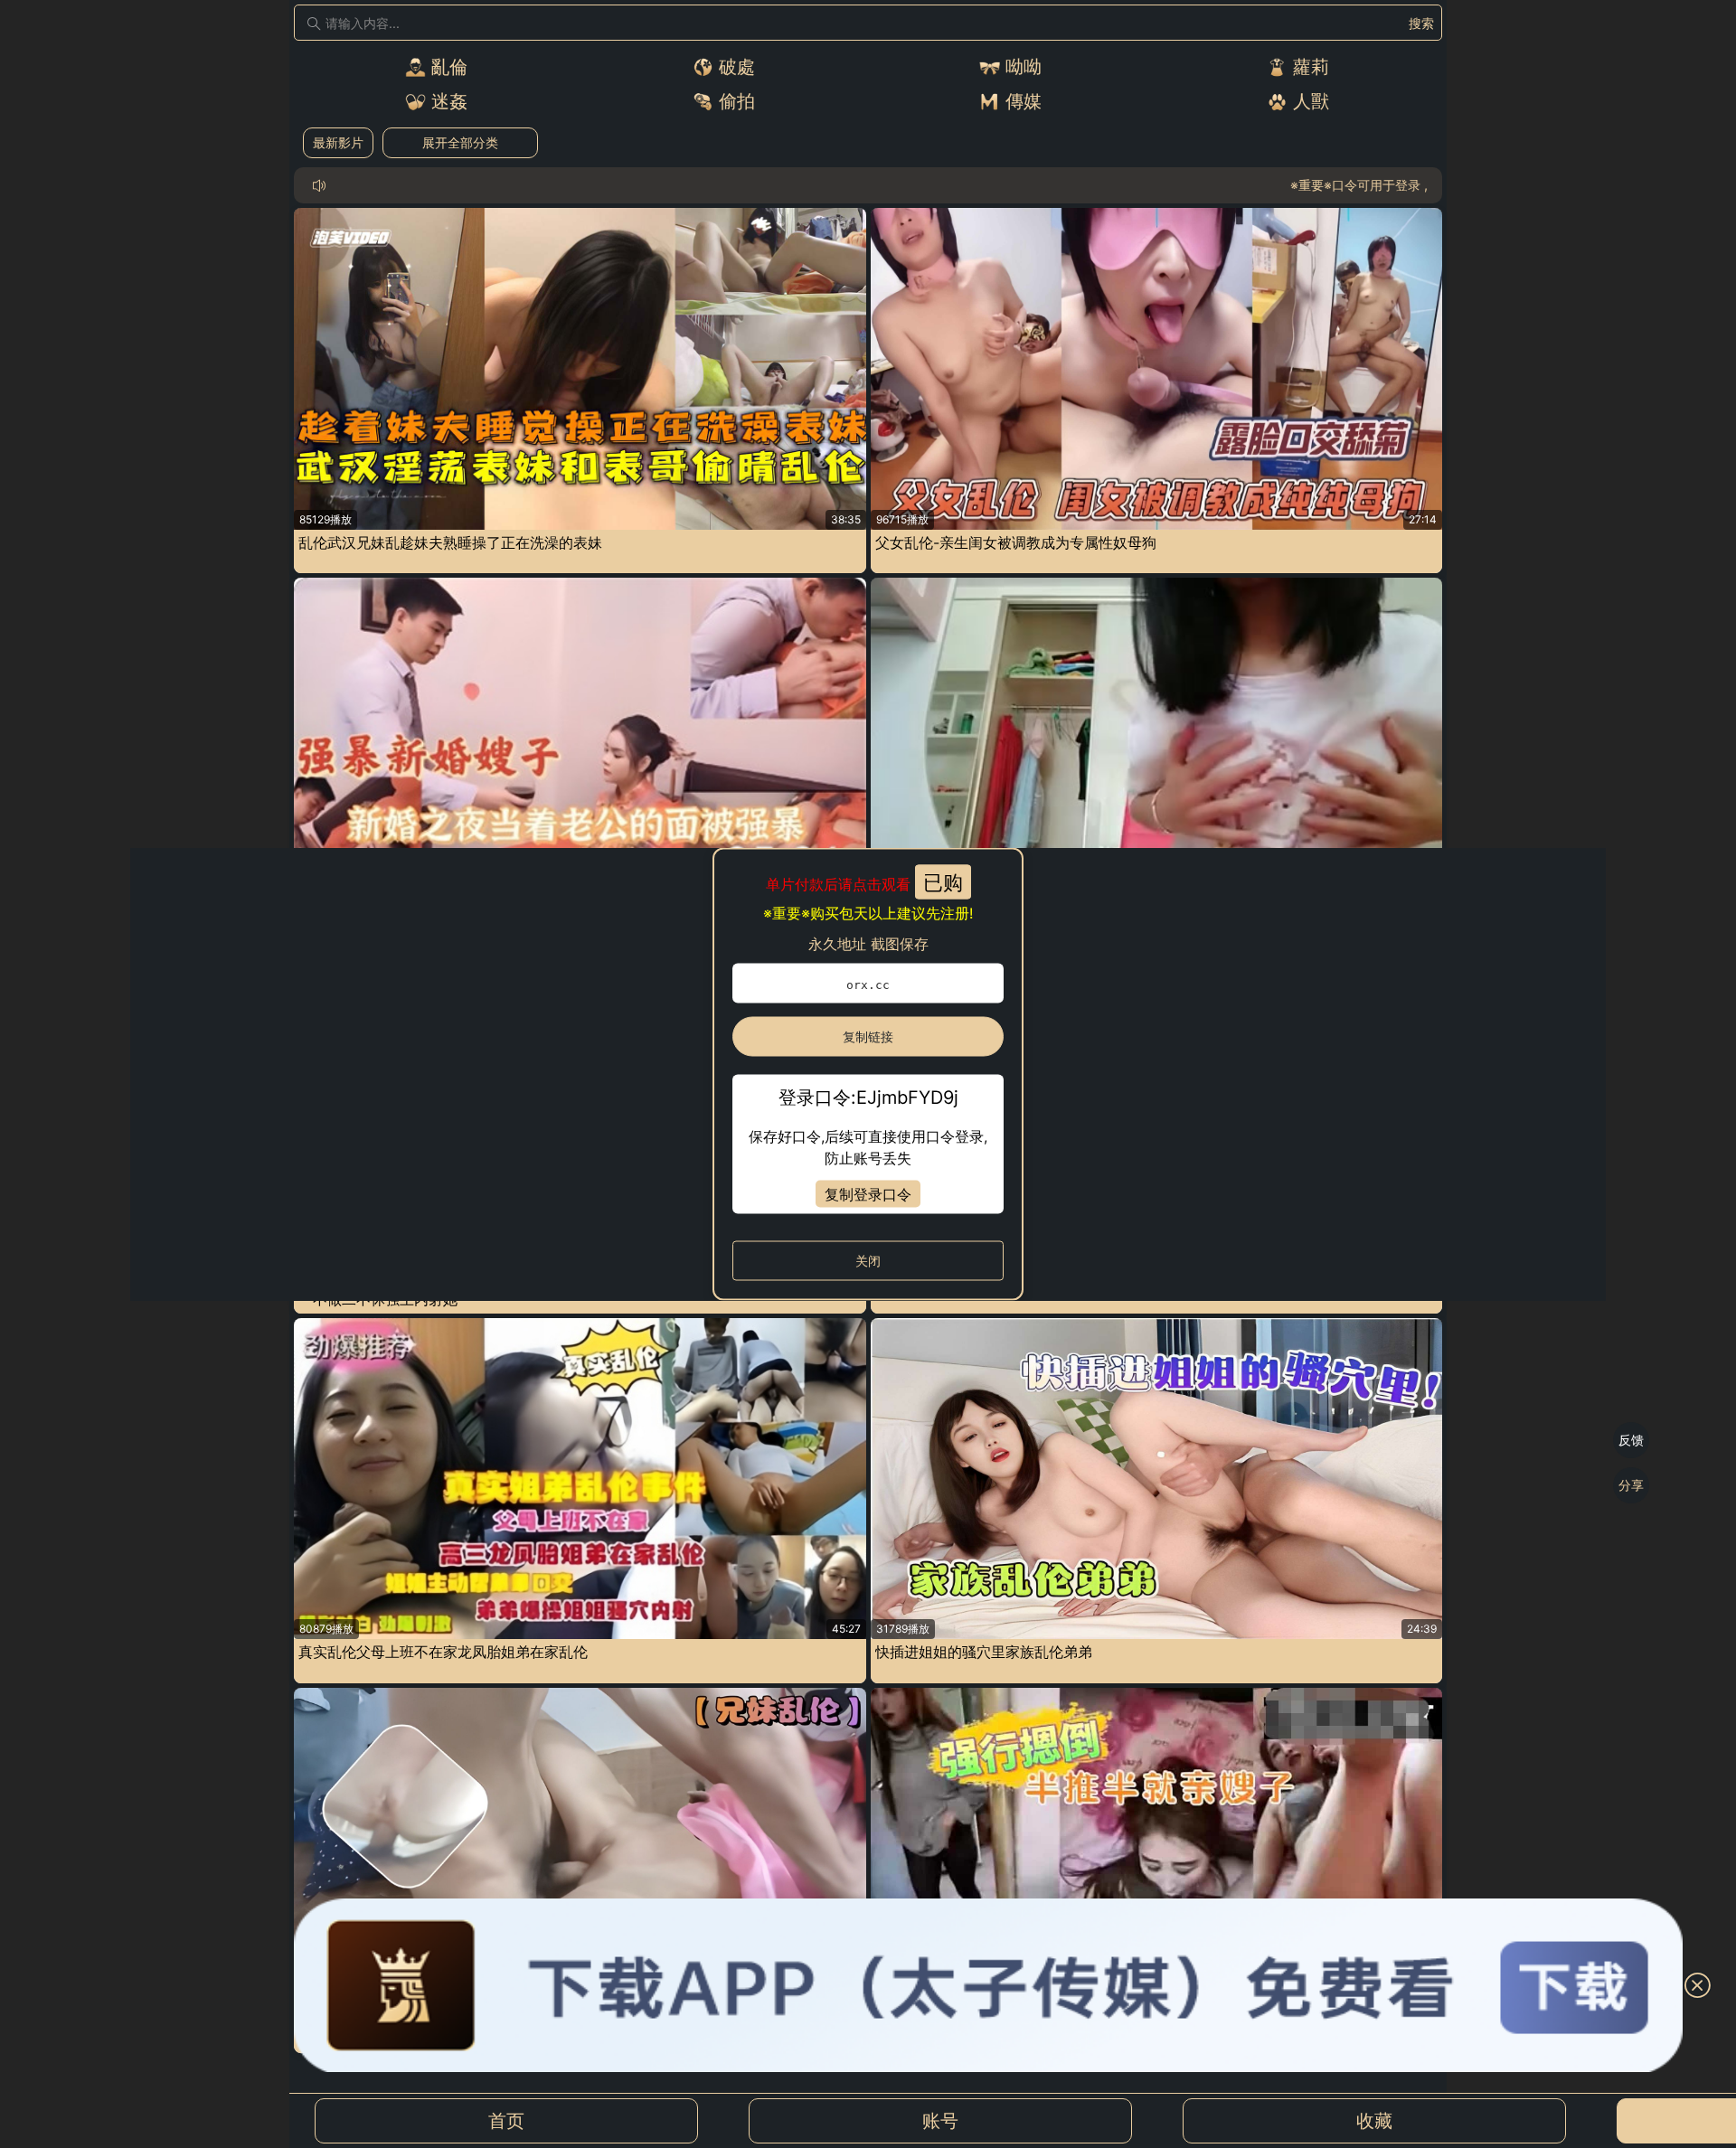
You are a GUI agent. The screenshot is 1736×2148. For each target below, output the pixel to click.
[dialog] (868, 1074)
